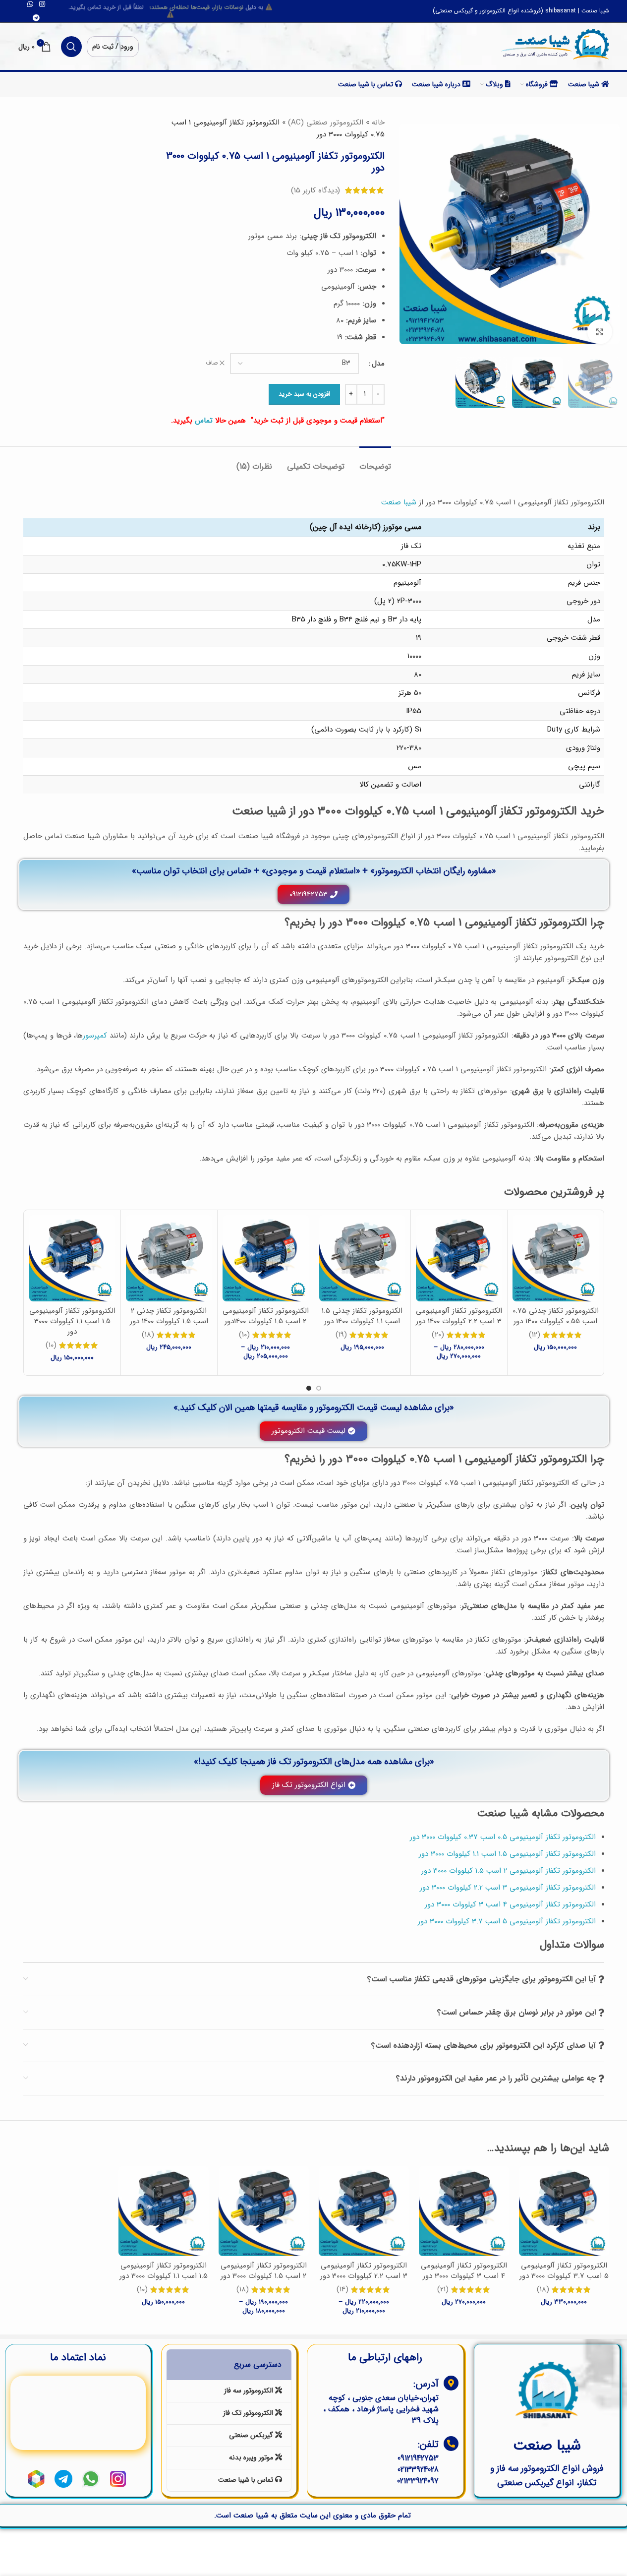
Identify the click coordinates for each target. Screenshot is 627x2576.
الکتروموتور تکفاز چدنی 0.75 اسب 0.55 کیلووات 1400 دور (556, 1316)
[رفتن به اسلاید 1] (319, 1388)
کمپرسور (95, 1036)
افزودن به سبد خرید (304, 394)
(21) (443, 2290)
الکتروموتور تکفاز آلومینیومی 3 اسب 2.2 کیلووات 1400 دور (459, 1316)
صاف (212, 363)
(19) (341, 1335)
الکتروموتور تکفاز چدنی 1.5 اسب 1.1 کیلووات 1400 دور (362, 1316)
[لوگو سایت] (555, 45)
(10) (244, 1335)
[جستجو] (71, 47)
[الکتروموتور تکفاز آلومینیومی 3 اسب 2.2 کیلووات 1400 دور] (459, 1258)
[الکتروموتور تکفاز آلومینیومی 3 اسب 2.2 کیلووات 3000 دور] (364, 2211)
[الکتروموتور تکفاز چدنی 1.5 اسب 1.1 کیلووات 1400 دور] (362, 1258)
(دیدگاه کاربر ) (315, 190)
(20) (438, 1335)
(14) (342, 2290)
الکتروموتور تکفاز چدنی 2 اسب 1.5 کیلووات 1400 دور (169, 1316)
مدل (378, 364)
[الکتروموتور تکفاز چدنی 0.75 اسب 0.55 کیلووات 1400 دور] (556, 1258)
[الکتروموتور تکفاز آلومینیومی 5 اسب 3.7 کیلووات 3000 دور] (564, 2211)
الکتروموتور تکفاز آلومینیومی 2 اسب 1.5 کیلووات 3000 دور (264, 2271)
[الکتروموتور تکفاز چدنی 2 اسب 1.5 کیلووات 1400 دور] (169, 1258)
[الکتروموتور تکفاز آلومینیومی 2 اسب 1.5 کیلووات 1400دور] (266, 1258)
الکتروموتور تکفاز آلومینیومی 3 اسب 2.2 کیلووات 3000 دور (364, 2271)
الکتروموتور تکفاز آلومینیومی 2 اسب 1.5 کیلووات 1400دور (266, 1316)
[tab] (375, 461)
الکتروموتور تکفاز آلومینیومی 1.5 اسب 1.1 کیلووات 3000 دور (72, 1321)
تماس (204, 421)
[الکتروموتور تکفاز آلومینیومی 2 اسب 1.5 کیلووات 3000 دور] (264, 2211)
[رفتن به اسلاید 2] (309, 1388)
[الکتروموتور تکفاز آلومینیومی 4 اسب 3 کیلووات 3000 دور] (464, 2211)
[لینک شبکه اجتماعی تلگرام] (36, 18)
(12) (535, 1335)
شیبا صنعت (399, 502)
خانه (378, 123)
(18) (148, 1335)
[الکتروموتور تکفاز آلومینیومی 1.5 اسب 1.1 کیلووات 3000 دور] (72, 1258)
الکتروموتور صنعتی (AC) (326, 123)
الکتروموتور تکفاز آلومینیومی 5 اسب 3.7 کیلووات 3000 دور (564, 2271)
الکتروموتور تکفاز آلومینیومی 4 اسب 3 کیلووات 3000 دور (464, 2271)
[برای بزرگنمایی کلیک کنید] (600, 332)
